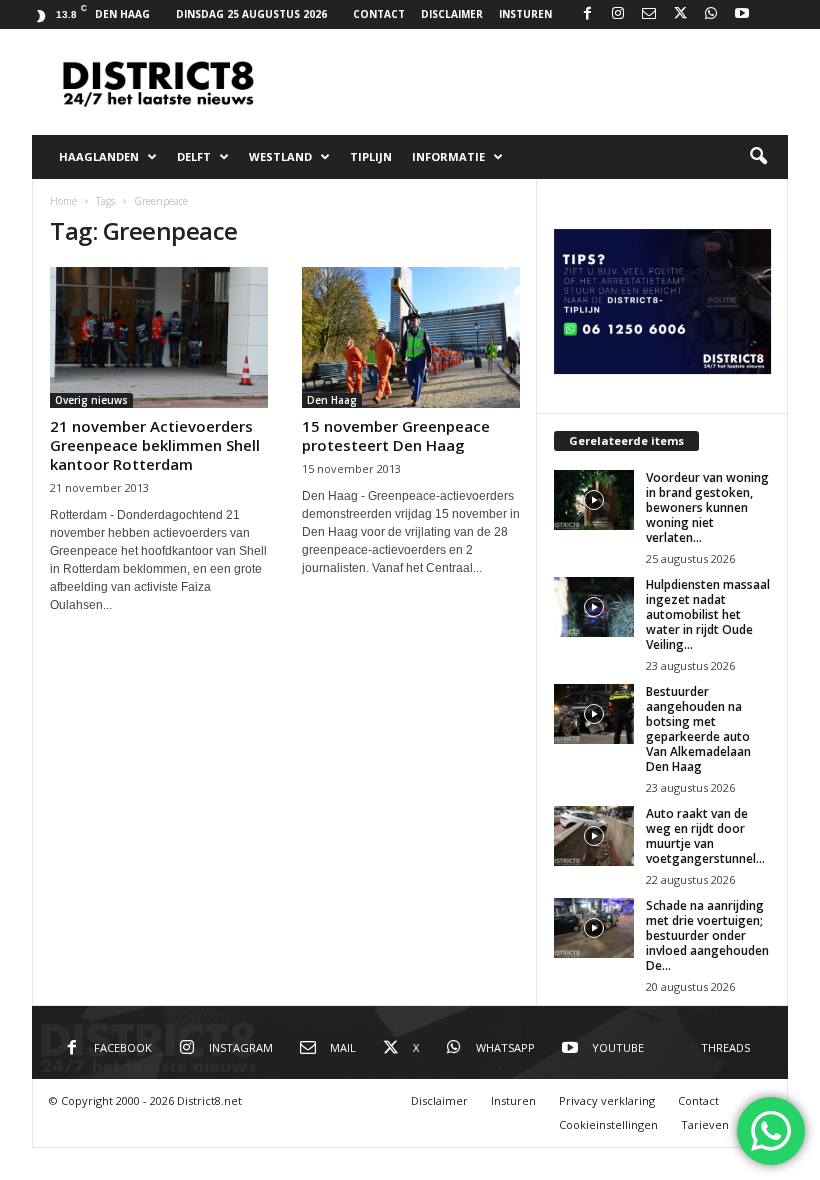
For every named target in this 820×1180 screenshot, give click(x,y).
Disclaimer (452, 14)
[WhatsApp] (711, 14)
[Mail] (649, 14)
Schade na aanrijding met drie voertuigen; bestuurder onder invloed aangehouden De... (707, 935)
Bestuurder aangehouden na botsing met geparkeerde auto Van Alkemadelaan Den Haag (698, 729)
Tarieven (705, 1124)
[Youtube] (742, 14)
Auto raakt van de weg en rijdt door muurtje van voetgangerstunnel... (705, 836)
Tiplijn (371, 156)
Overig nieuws (91, 400)
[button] (758, 157)
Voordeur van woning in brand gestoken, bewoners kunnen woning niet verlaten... (707, 507)
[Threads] (773, 14)
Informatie (448, 156)
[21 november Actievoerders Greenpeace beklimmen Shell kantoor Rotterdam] (159, 337)
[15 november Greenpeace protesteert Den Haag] (411, 337)
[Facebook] (587, 14)
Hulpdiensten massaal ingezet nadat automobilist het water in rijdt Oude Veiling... (708, 614)
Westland (280, 156)
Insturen (525, 14)
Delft (194, 156)
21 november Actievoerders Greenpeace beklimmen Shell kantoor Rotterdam (155, 445)
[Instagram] (618, 14)
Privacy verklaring (607, 1100)
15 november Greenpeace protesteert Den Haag (396, 435)
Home (63, 201)
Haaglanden (99, 156)
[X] (680, 14)
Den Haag (332, 400)
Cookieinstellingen (608, 1124)
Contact (379, 14)
